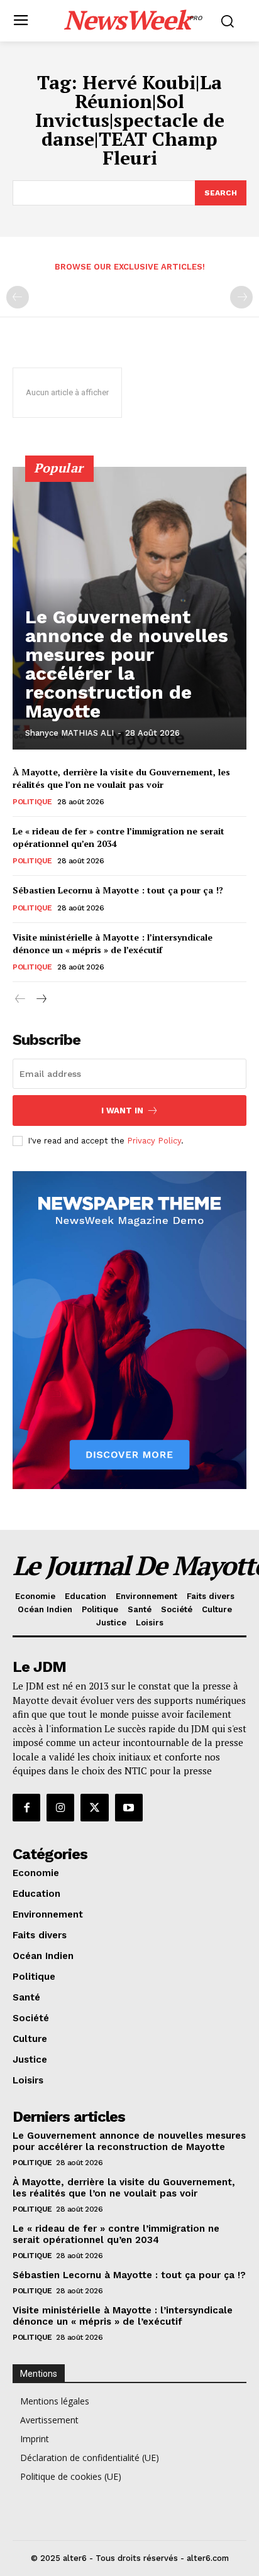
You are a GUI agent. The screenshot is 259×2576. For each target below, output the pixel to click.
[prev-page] (18, 297)
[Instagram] (60, 1808)
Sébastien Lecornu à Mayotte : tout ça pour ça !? (118, 890)
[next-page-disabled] (241, 297)
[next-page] (41, 999)
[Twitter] (94, 1808)
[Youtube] (129, 1808)
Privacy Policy (154, 1141)
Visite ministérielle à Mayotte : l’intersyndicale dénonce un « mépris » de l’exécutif (113, 943)
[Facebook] (26, 1808)
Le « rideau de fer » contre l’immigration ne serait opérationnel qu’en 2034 (116, 2234)
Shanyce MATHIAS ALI (69, 733)
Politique (32, 802)
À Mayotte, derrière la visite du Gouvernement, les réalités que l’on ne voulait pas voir (121, 778)
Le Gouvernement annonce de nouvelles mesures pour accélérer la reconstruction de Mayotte (127, 664)
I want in (122, 1111)
